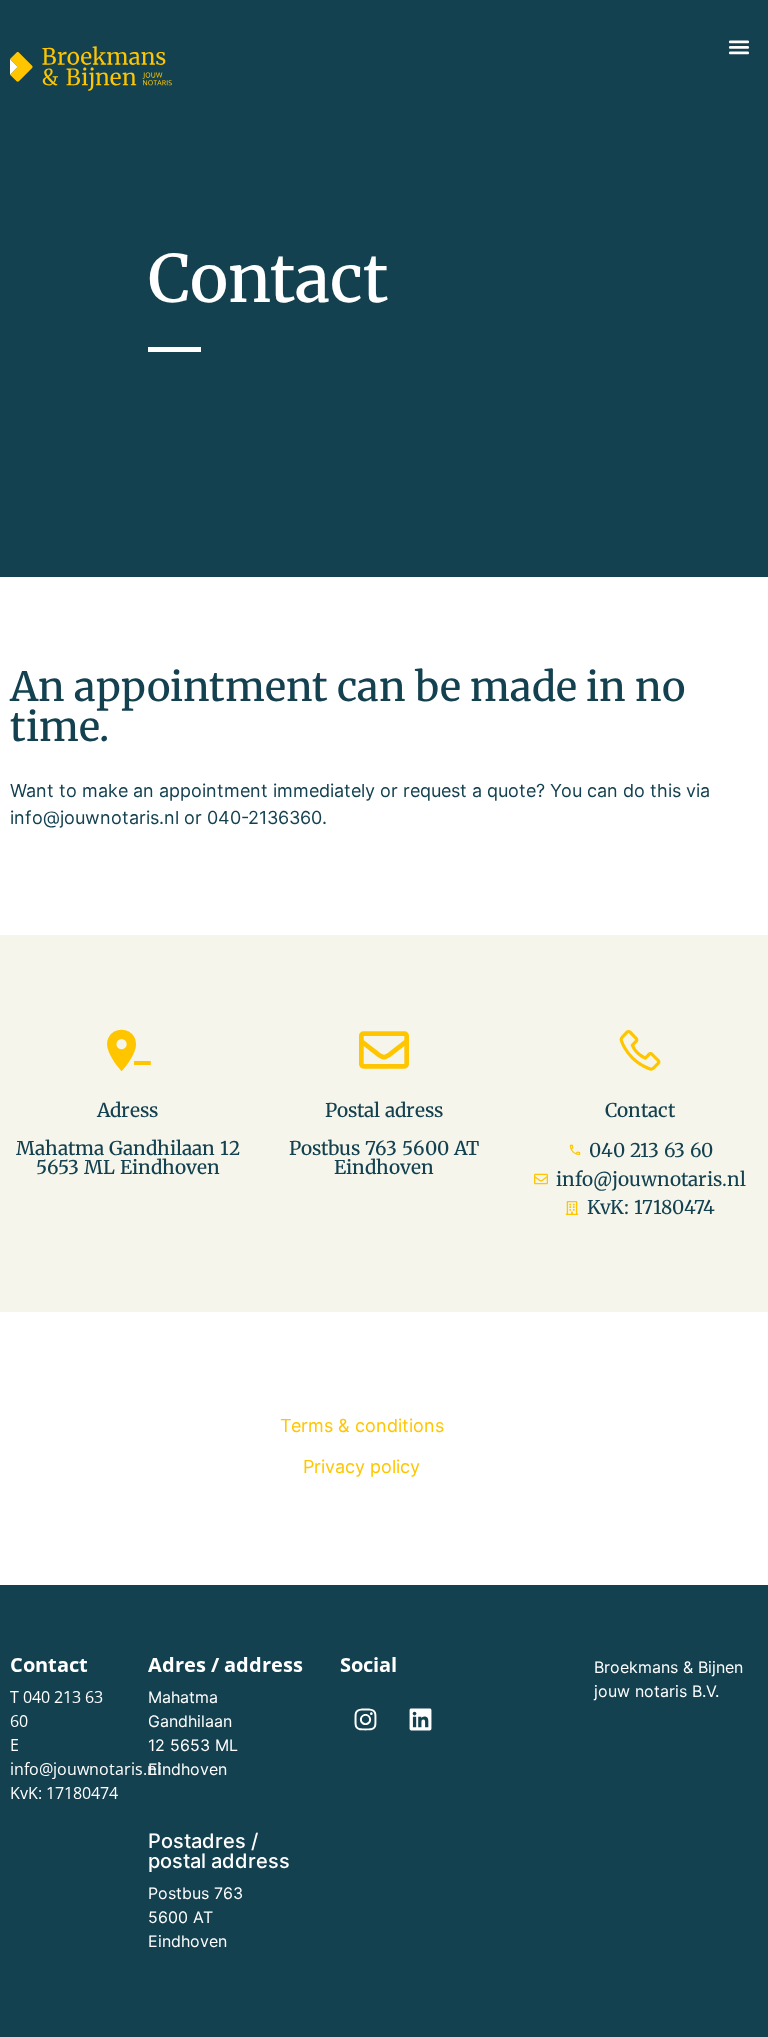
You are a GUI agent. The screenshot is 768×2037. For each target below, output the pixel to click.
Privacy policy (361, 1466)
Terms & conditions (362, 1425)
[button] (738, 46)
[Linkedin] (420, 1720)
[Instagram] (365, 1720)
